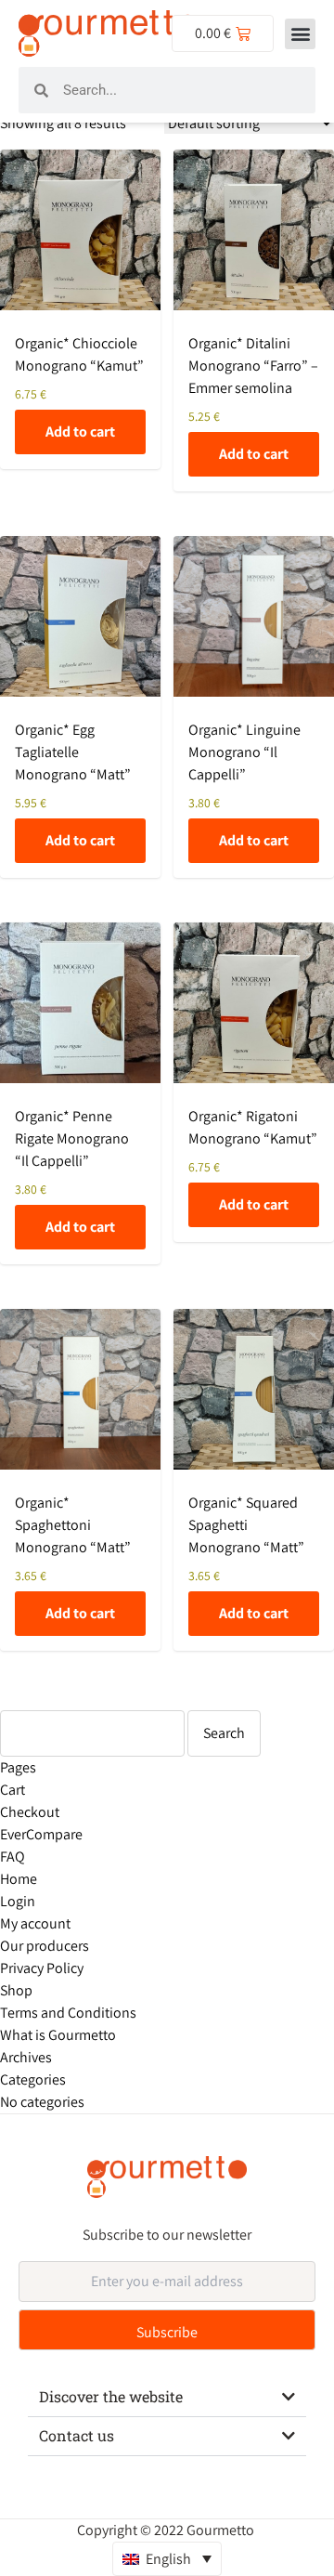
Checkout (30, 1812)
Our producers (45, 1946)
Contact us (77, 2435)
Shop (16, 1990)
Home (19, 1879)
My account (35, 1923)
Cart (13, 1790)
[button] (300, 34)
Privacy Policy (42, 1968)
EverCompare (41, 1834)
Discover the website (111, 2396)
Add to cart (80, 432)
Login (18, 1901)
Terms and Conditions (68, 2013)
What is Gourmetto (58, 2035)
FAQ (13, 1857)
